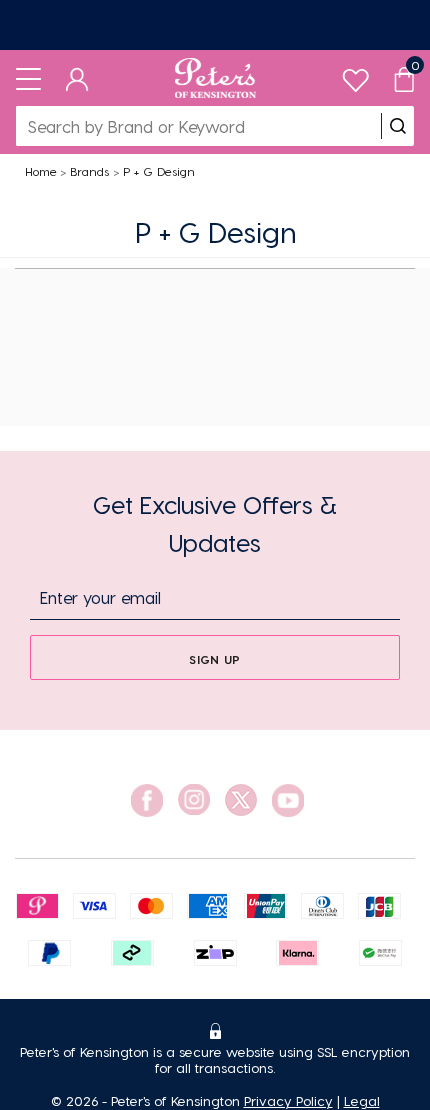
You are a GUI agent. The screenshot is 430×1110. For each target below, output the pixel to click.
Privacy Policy (288, 1100)
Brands (89, 171)
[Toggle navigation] (28, 78)
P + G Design (159, 171)
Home (41, 171)
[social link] (147, 800)
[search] (398, 126)
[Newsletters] (215, 25)
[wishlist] (355, 75)
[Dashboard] (77, 78)
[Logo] (215, 78)
